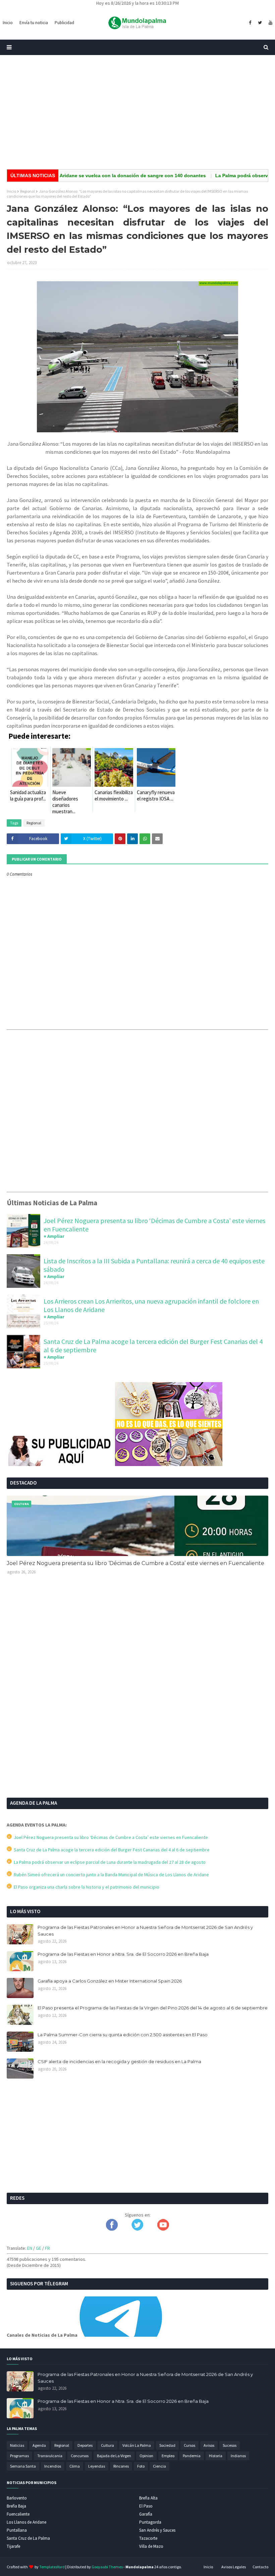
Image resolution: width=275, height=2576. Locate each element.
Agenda (39, 2445)
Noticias (17, 2445)
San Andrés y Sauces (157, 2530)
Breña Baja (16, 2506)
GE (39, 2248)
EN (30, 2248)
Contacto (260, 2567)
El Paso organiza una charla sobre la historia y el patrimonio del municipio (86, 1887)
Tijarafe (13, 2546)
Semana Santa (23, 2466)
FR (47, 2248)
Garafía (146, 2514)
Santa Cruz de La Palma (28, 2538)
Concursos (80, 2456)
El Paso (146, 2506)
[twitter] (260, 23)
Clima (75, 2466)
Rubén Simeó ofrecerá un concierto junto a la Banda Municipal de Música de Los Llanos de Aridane (110, 1875)
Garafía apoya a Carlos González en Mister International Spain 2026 (110, 1981)
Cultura (107, 2445)
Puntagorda (150, 2522)
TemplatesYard (52, 2567)
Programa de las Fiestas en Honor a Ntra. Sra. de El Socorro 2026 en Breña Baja (123, 1954)
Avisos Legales (234, 2567)
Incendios (53, 2466)
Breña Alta (148, 2498)
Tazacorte (148, 2538)
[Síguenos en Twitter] (137, 2229)
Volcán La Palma (137, 2445)
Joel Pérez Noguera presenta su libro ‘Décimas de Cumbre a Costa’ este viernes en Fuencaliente (135, 1563)
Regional (27, 191)
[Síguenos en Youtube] (163, 2229)
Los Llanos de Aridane (26, 2522)
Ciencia (159, 2466)
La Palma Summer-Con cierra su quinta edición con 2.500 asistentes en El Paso (123, 2035)
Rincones (121, 2466)
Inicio (11, 191)
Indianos (238, 2456)
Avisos (209, 2445)
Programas (19, 2456)
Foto (141, 2466)
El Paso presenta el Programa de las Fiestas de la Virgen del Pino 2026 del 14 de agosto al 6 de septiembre (153, 2008)
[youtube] (270, 23)
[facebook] (250, 23)
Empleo (168, 2456)
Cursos (189, 2445)
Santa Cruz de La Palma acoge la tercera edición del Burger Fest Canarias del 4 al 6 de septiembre (111, 1850)
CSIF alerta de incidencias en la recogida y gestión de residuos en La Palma (119, 2061)
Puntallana (17, 2530)
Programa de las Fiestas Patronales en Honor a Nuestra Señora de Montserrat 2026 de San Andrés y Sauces (145, 1931)
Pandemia (192, 2456)
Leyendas (97, 2466)
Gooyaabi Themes (107, 2567)
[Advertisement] (137, 112)
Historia (216, 2456)
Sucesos (230, 2445)
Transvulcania (50, 2456)
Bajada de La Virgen (114, 2456)
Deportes (85, 2445)
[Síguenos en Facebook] (112, 2229)
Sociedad (167, 2445)
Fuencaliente (18, 2514)
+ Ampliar (54, 1236)
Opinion (146, 2456)
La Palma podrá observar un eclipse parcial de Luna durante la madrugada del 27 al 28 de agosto (109, 1862)
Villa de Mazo (151, 2546)
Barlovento (17, 2498)
